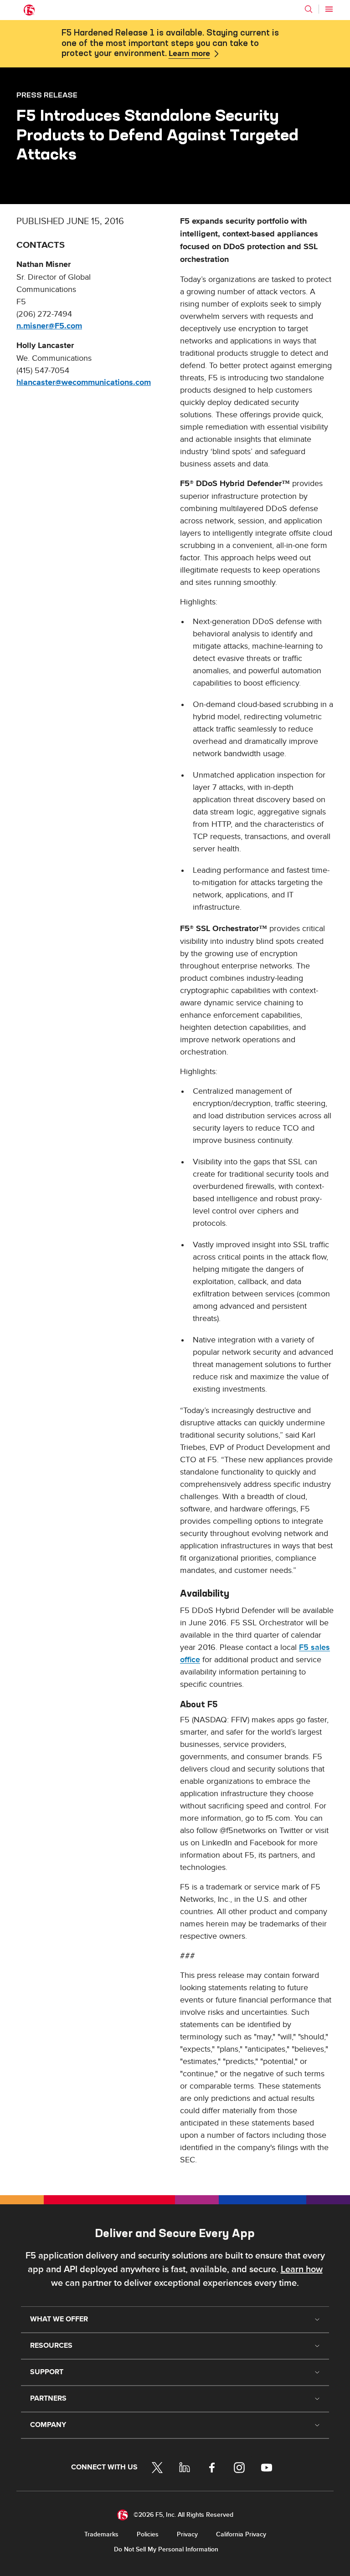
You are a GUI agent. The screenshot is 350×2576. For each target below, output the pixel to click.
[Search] (309, 9)
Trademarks (101, 2534)
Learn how (302, 2269)
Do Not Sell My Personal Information (166, 2549)
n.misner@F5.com (49, 326)
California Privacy (241, 2534)
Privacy (187, 2534)
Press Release (47, 95)
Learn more (189, 54)
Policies (148, 2534)
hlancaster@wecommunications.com (84, 383)
